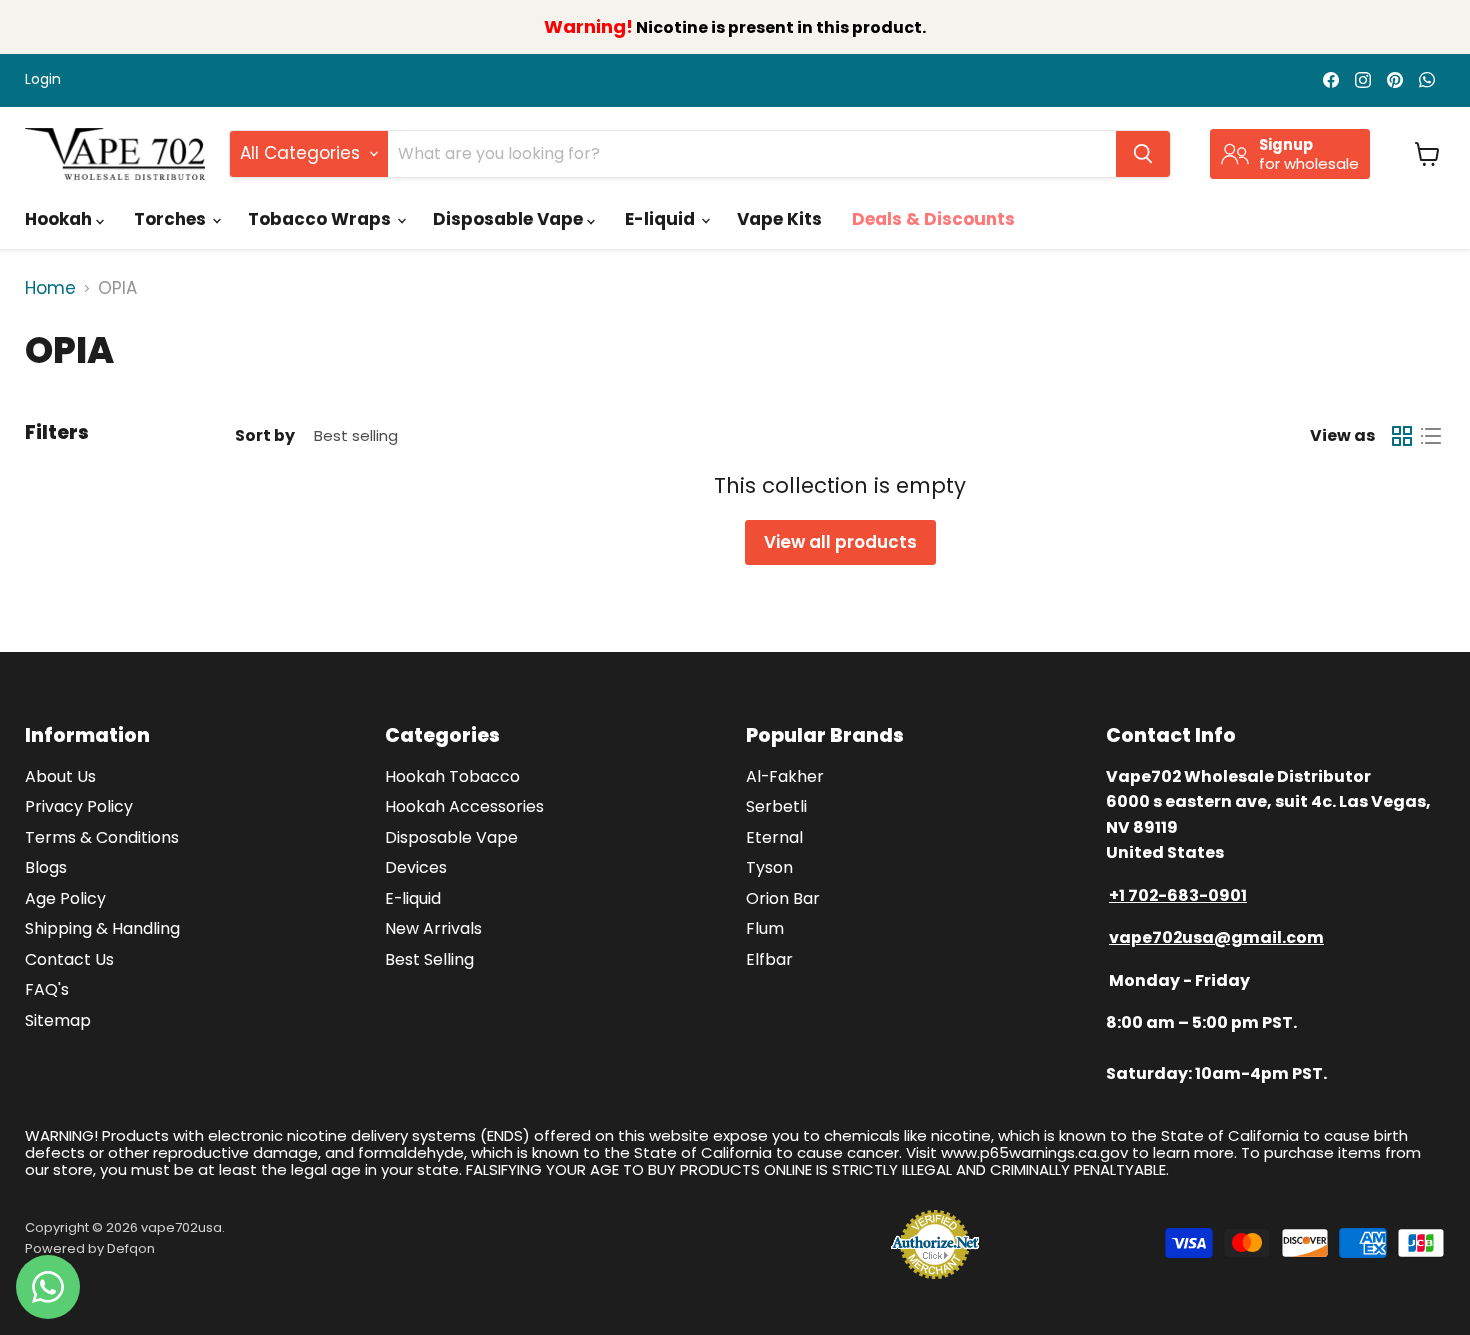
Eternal (774, 837)
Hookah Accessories (464, 806)
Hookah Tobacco (452, 776)
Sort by (265, 436)
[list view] (1431, 436)
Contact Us (69, 959)
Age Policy (65, 898)
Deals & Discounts (933, 219)
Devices (416, 867)
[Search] (1143, 154)
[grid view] (1402, 436)
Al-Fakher (785, 776)
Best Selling (429, 959)
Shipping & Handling (102, 928)
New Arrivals (433, 928)
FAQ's (47, 989)
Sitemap (58, 1020)
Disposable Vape (510, 219)
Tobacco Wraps (321, 219)
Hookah (60, 219)
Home (50, 289)
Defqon (131, 1248)
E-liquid (662, 219)
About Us (60, 776)
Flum (765, 928)
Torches (172, 219)
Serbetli (776, 806)
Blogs (46, 867)
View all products (840, 542)
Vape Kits (779, 219)
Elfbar (769, 959)
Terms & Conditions (102, 837)
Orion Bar (783, 898)
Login (43, 80)
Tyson (769, 867)
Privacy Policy (79, 806)
